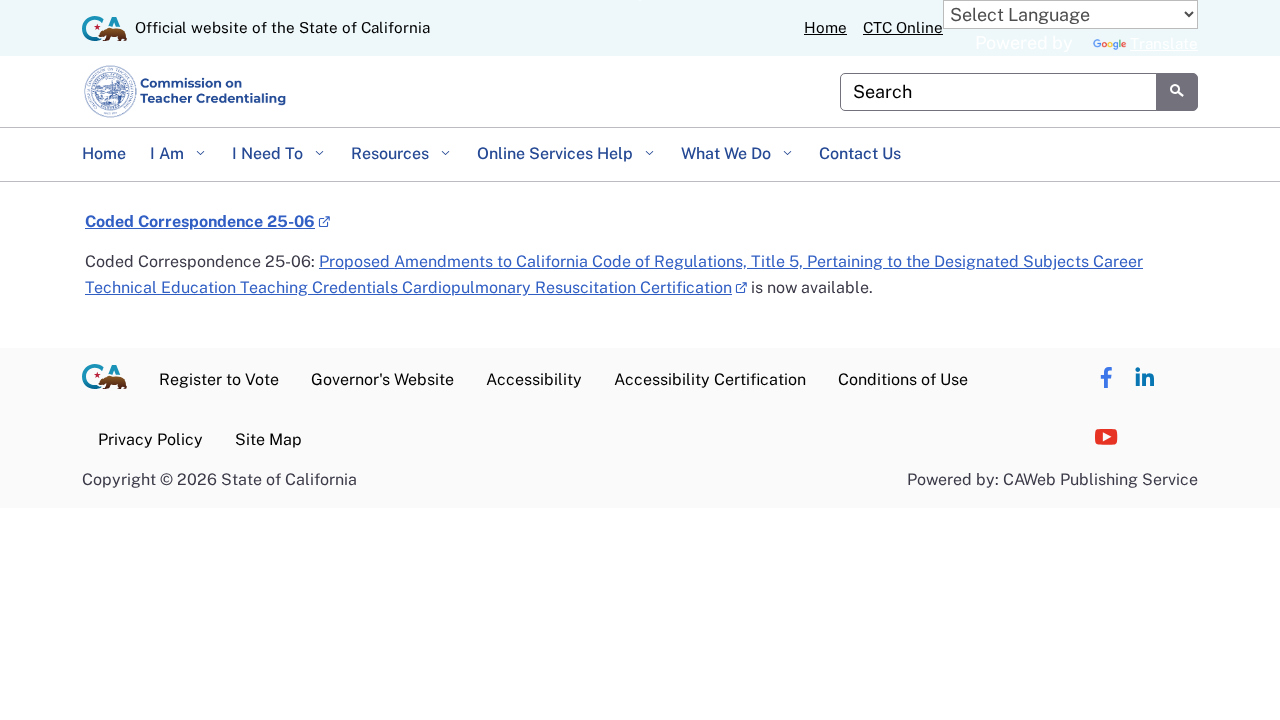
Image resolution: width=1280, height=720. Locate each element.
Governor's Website (382, 379)
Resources (392, 153)
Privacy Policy (150, 439)
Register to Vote (219, 379)
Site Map (268, 439)
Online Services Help (557, 153)
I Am (169, 153)
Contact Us (860, 153)
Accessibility (534, 379)
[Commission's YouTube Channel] (1106, 438)
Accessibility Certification (710, 379)
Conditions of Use (903, 379)
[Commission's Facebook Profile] (1106, 378)
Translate (1164, 43)
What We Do (728, 153)
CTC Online (903, 27)
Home (825, 27)
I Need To (269, 153)
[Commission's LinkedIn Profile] (1145, 378)
